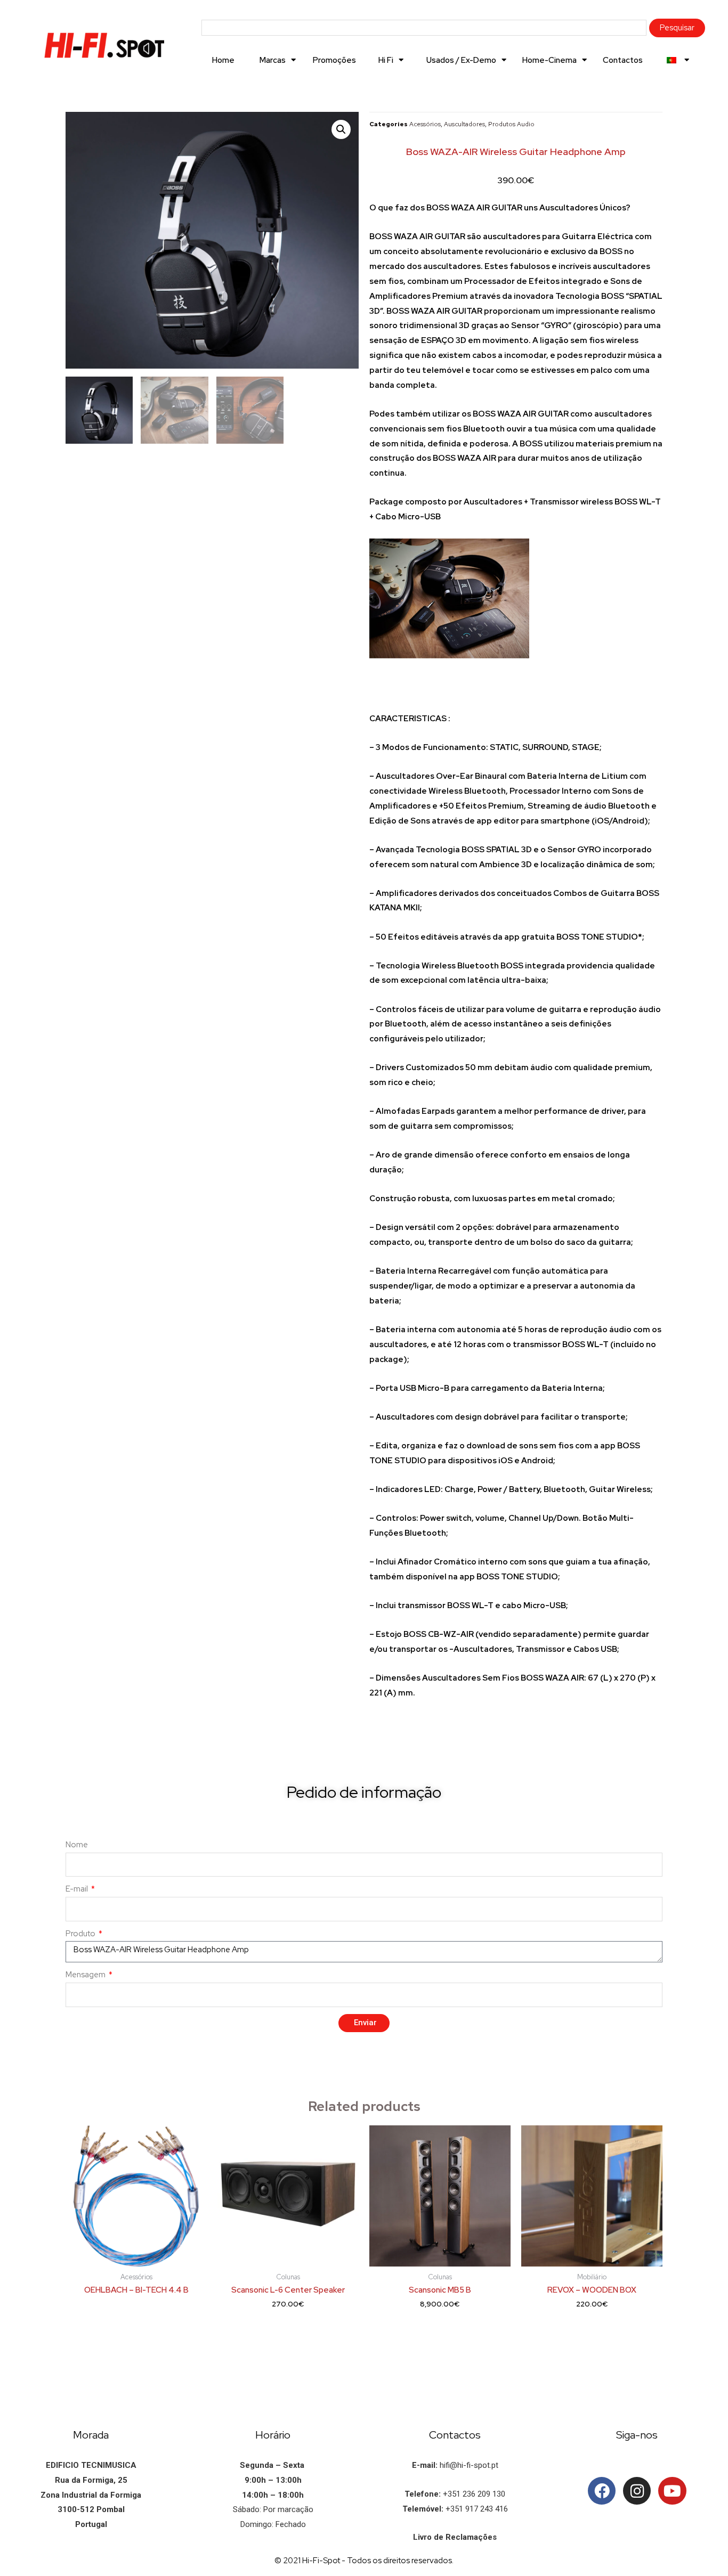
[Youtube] (672, 2491)
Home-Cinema (549, 60)
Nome (77, 1845)
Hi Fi (386, 60)
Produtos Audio (511, 124)
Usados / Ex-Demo (461, 60)
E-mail (78, 1889)
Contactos (623, 60)
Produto (81, 1934)
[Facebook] (602, 2491)
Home (223, 60)
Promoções (334, 60)
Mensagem (86, 1975)
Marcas (273, 60)
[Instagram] (637, 2491)
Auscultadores (464, 124)
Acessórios (425, 124)
